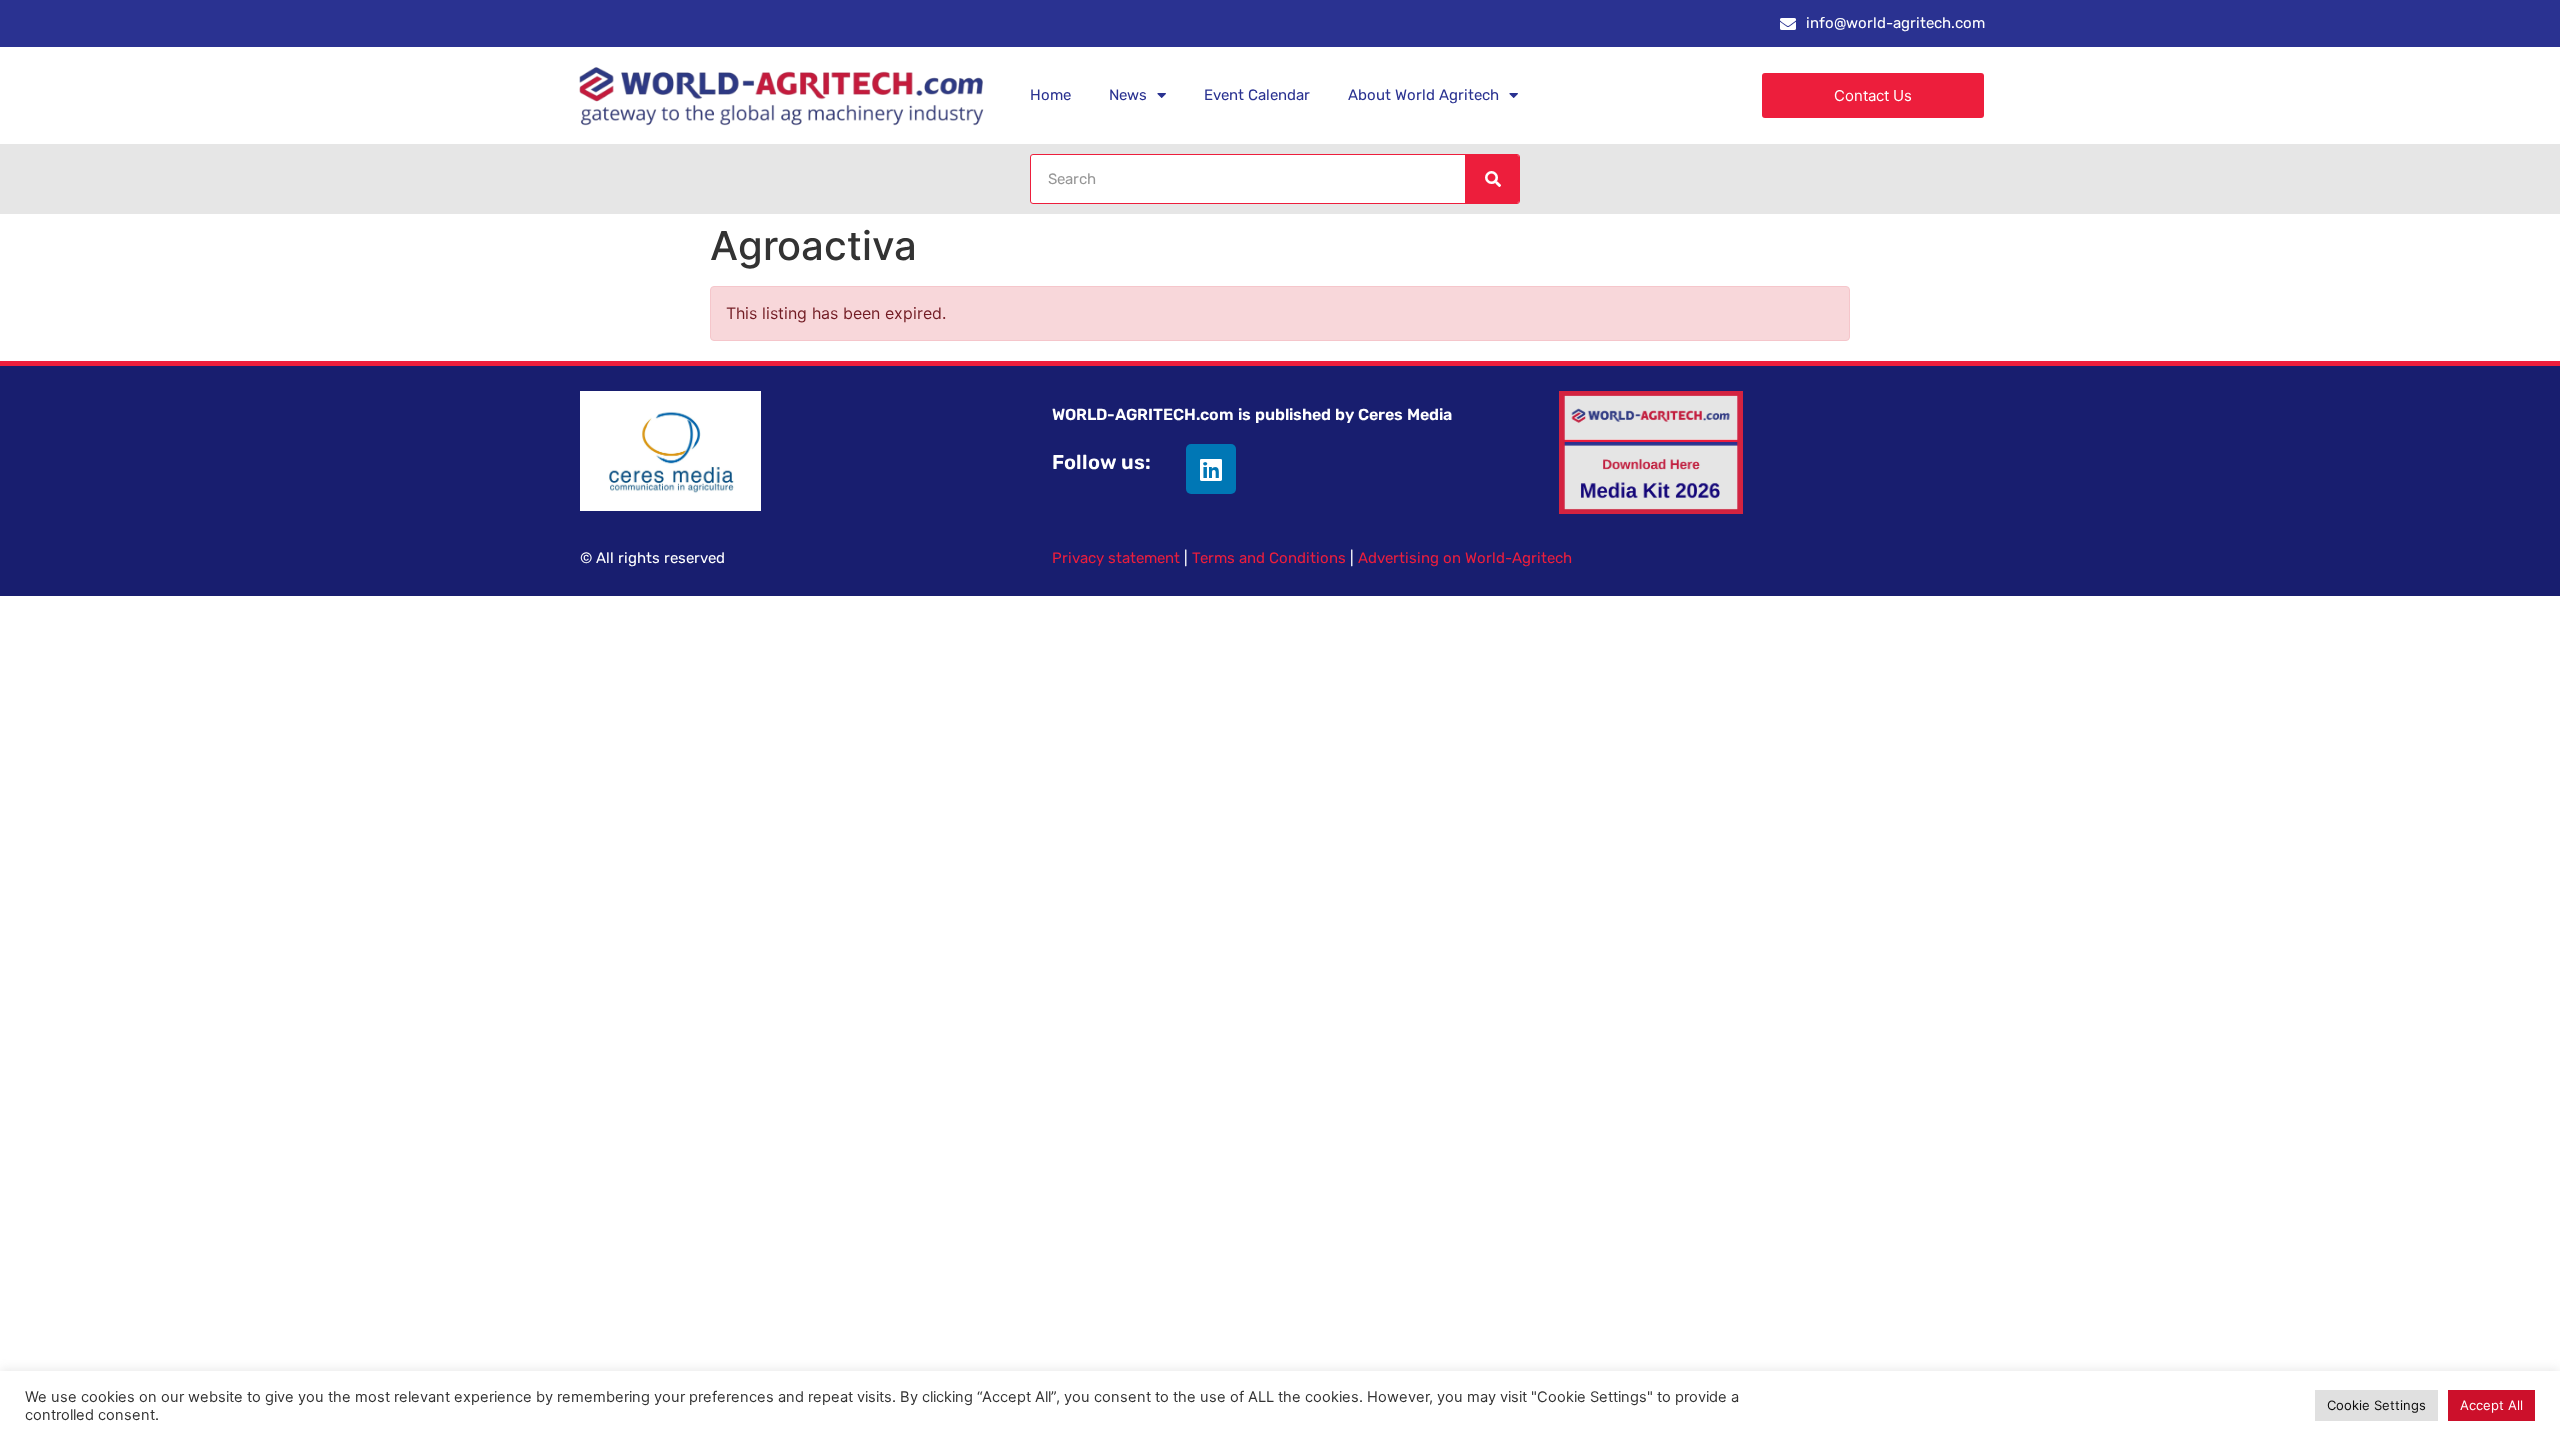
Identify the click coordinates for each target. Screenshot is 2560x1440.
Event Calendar (1257, 95)
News (1128, 95)
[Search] (1492, 179)
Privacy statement (1116, 558)
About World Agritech (1423, 95)
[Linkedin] (1211, 469)
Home (1050, 95)
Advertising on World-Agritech (1465, 558)
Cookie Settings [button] (2376, 1405)
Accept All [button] (2491, 1405)
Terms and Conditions (1269, 558)
